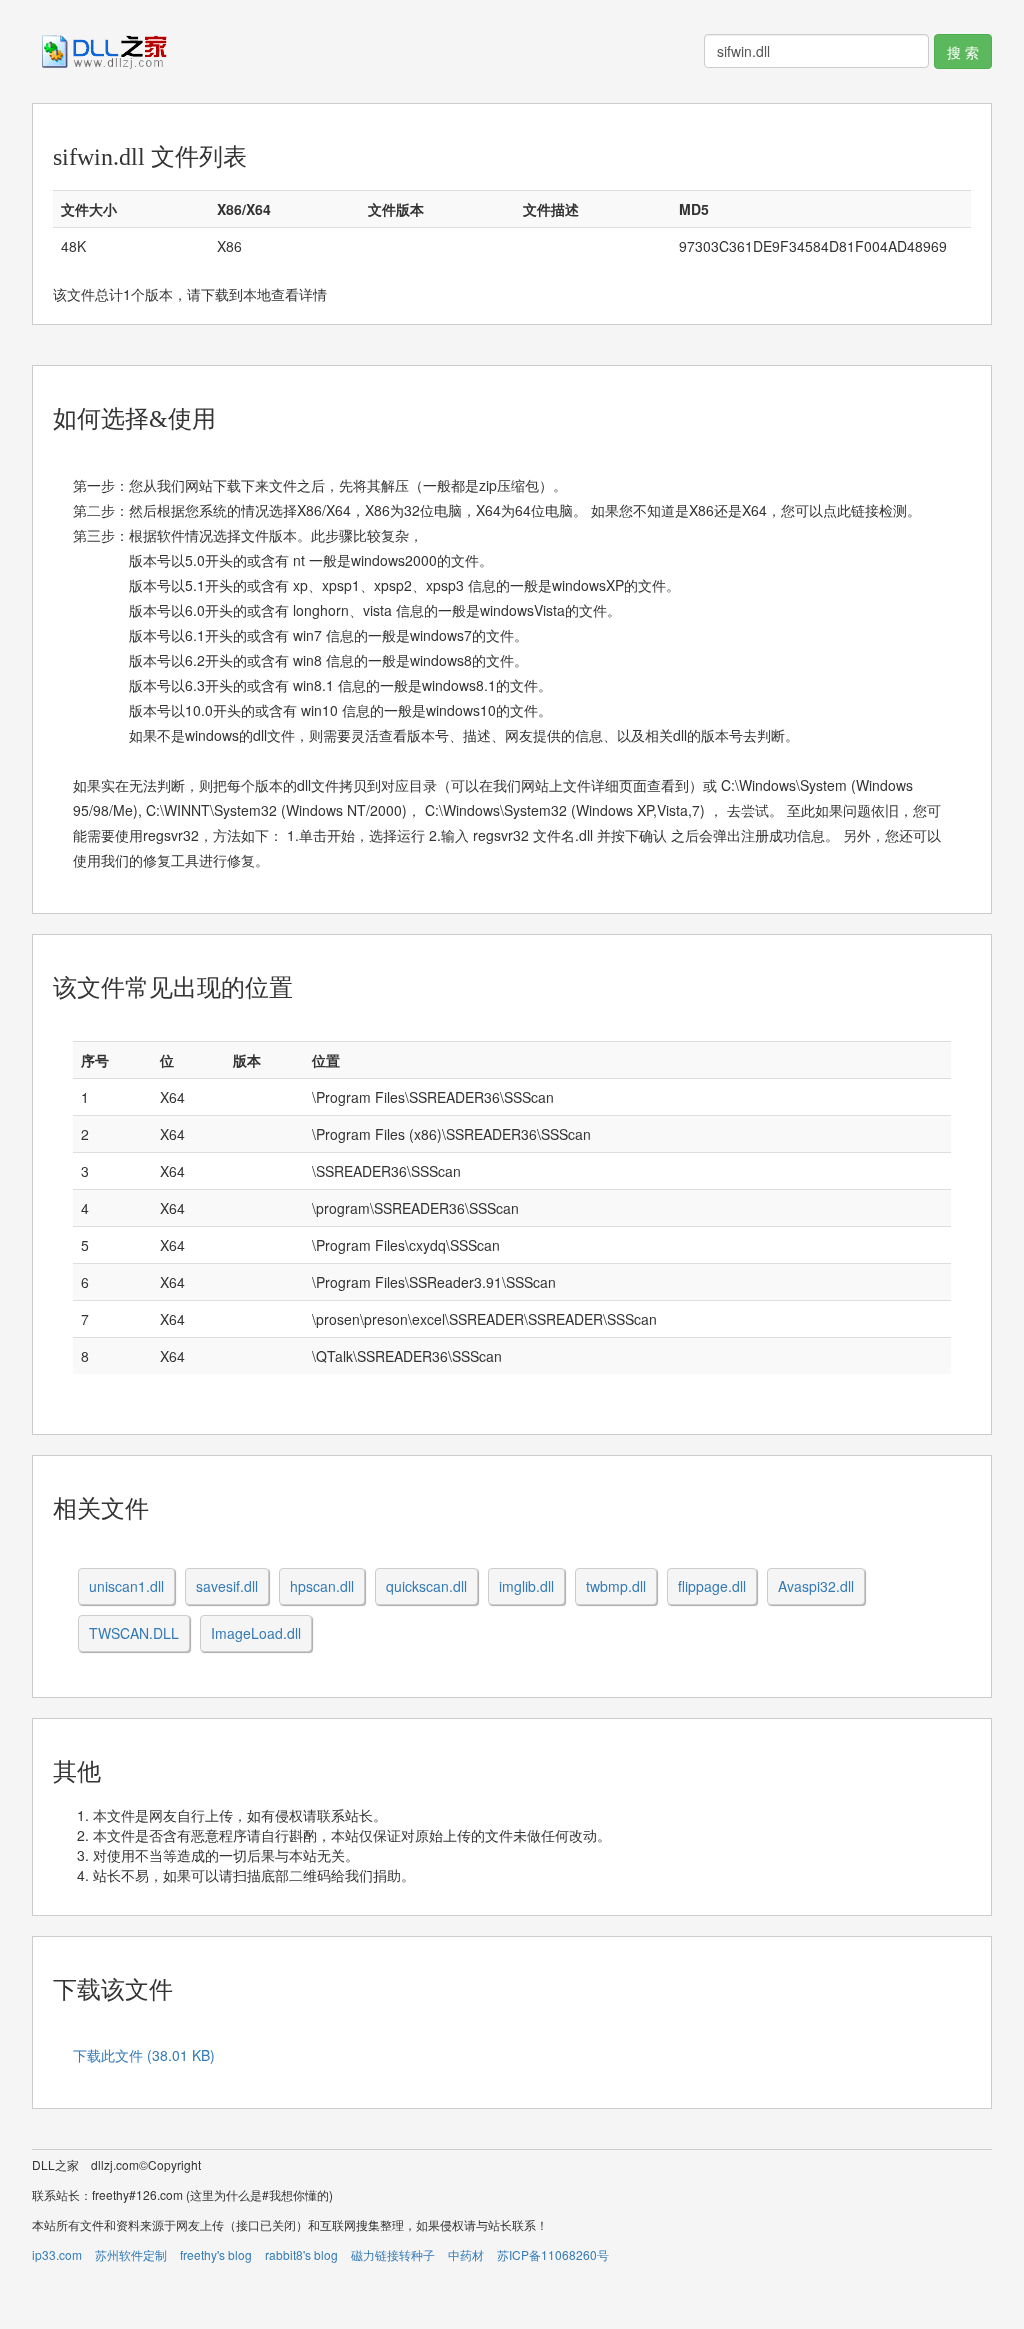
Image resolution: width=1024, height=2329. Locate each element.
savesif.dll (227, 1586)
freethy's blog (216, 2254)
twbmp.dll (616, 1586)
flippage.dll (712, 1586)
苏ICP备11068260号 (553, 2254)
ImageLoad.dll (256, 1633)
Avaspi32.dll (816, 1586)
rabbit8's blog (301, 2254)
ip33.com (57, 2254)
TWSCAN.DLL (134, 1633)
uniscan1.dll (126, 1586)
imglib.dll (526, 1586)
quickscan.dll (426, 1586)
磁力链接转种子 (393, 2254)
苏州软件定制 (131, 2254)
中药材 (466, 2254)
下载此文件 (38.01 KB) (144, 2055)
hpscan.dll (322, 1586)
